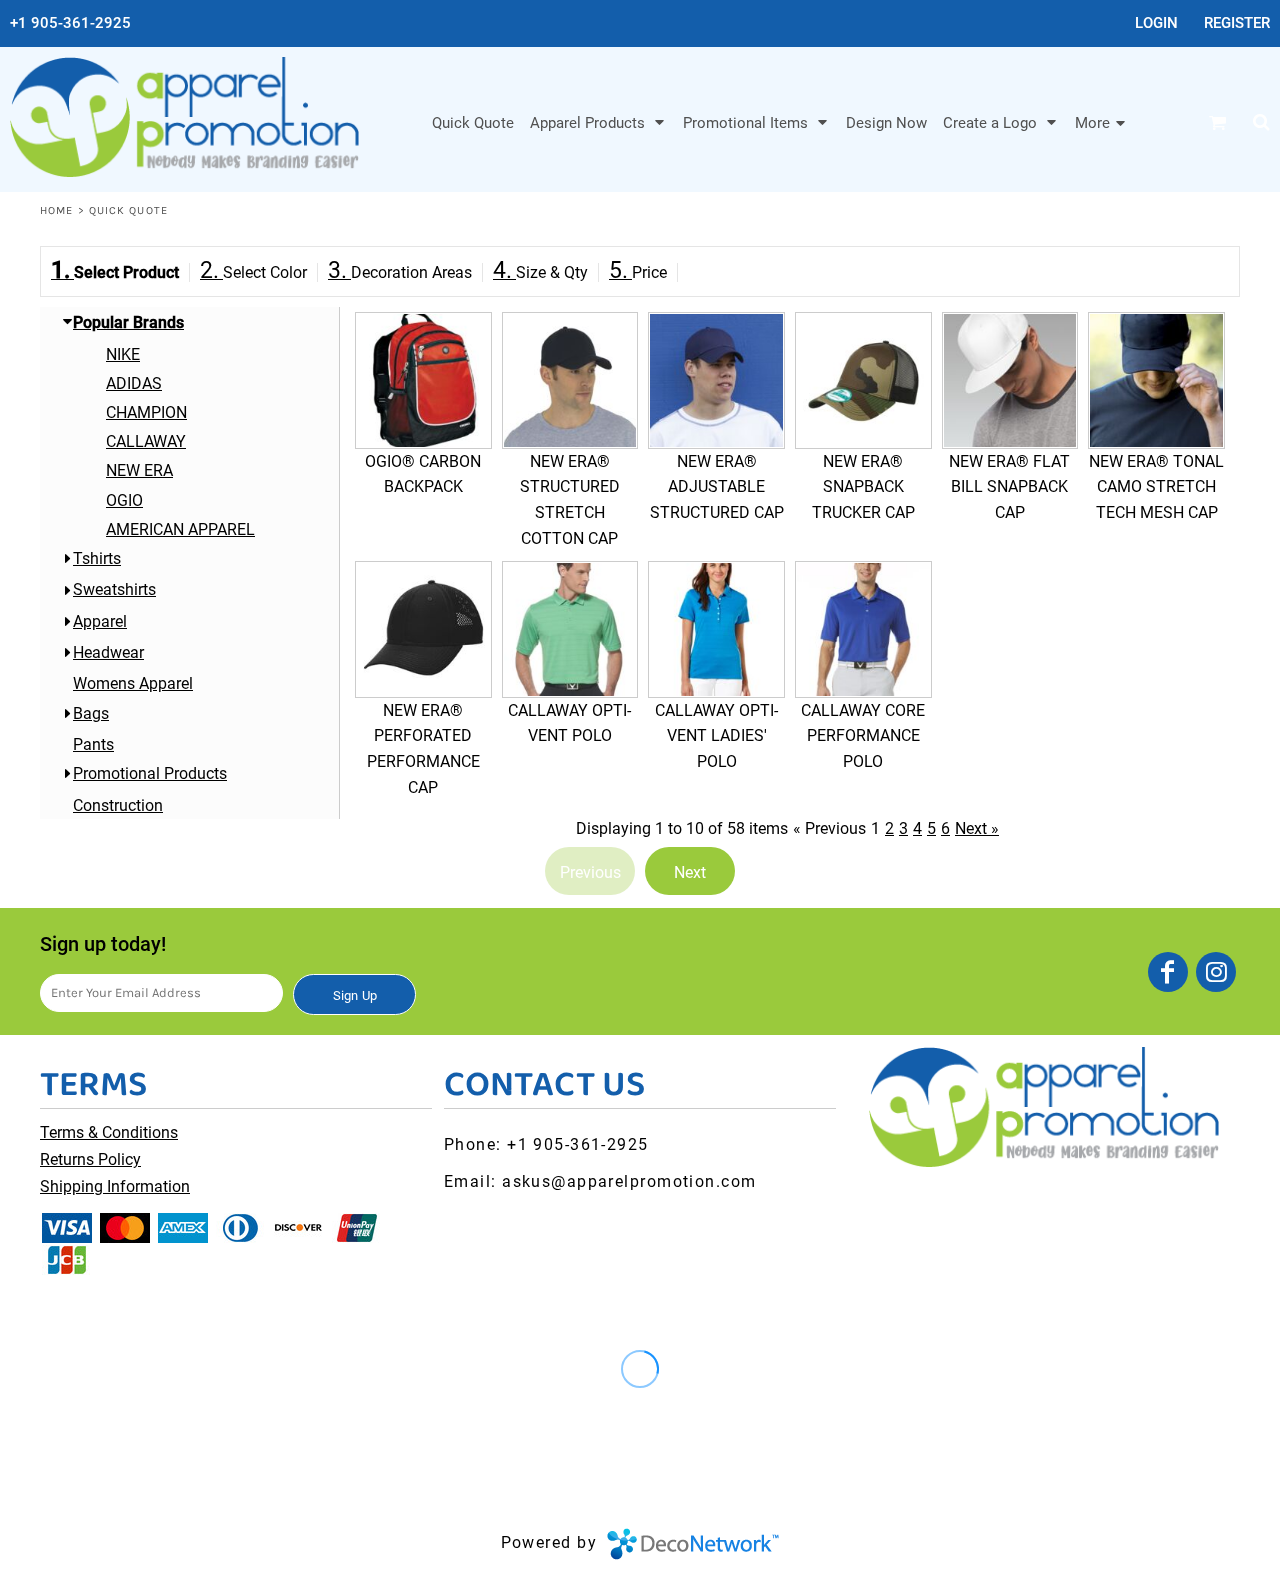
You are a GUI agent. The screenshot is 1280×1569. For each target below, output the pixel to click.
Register (1237, 23)
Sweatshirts (114, 589)
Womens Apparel (133, 683)
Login (1156, 23)
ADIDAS (134, 383)
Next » (977, 828)
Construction (118, 805)
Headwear (108, 652)
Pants (93, 744)
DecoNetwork (693, 1544)
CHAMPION (146, 412)
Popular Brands (128, 322)
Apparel (100, 621)
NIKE (123, 354)
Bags (91, 713)
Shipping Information (115, 1186)
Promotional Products (150, 773)
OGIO (124, 500)
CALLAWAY (146, 441)
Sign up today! (103, 944)
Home (56, 210)
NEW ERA (139, 470)
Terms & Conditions (109, 1132)
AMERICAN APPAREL (180, 529)
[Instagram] (1216, 972)
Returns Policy (90, 1159)
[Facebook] (1168, 972)
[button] (598, 122)
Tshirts (97, 558)
